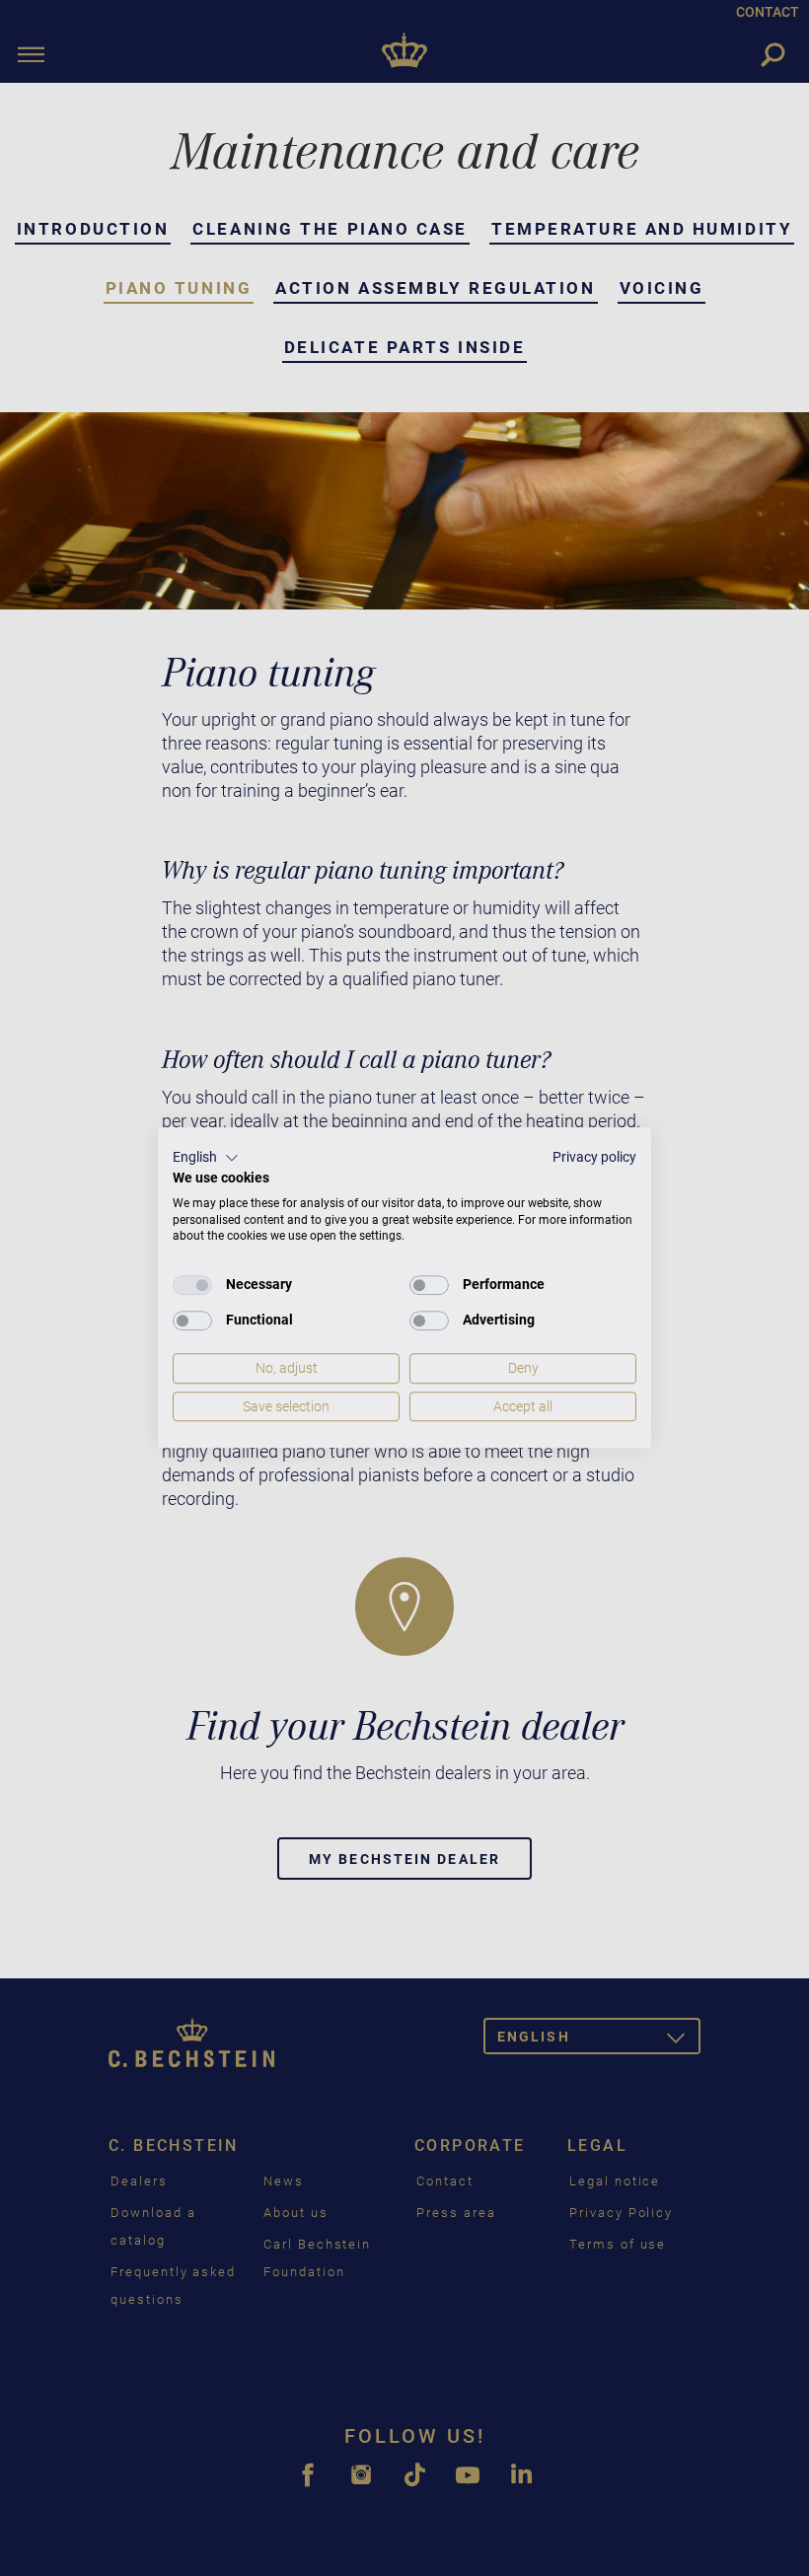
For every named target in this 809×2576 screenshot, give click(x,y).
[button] (206, 1158)
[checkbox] (192, 1285)
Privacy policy (594, 1157)
